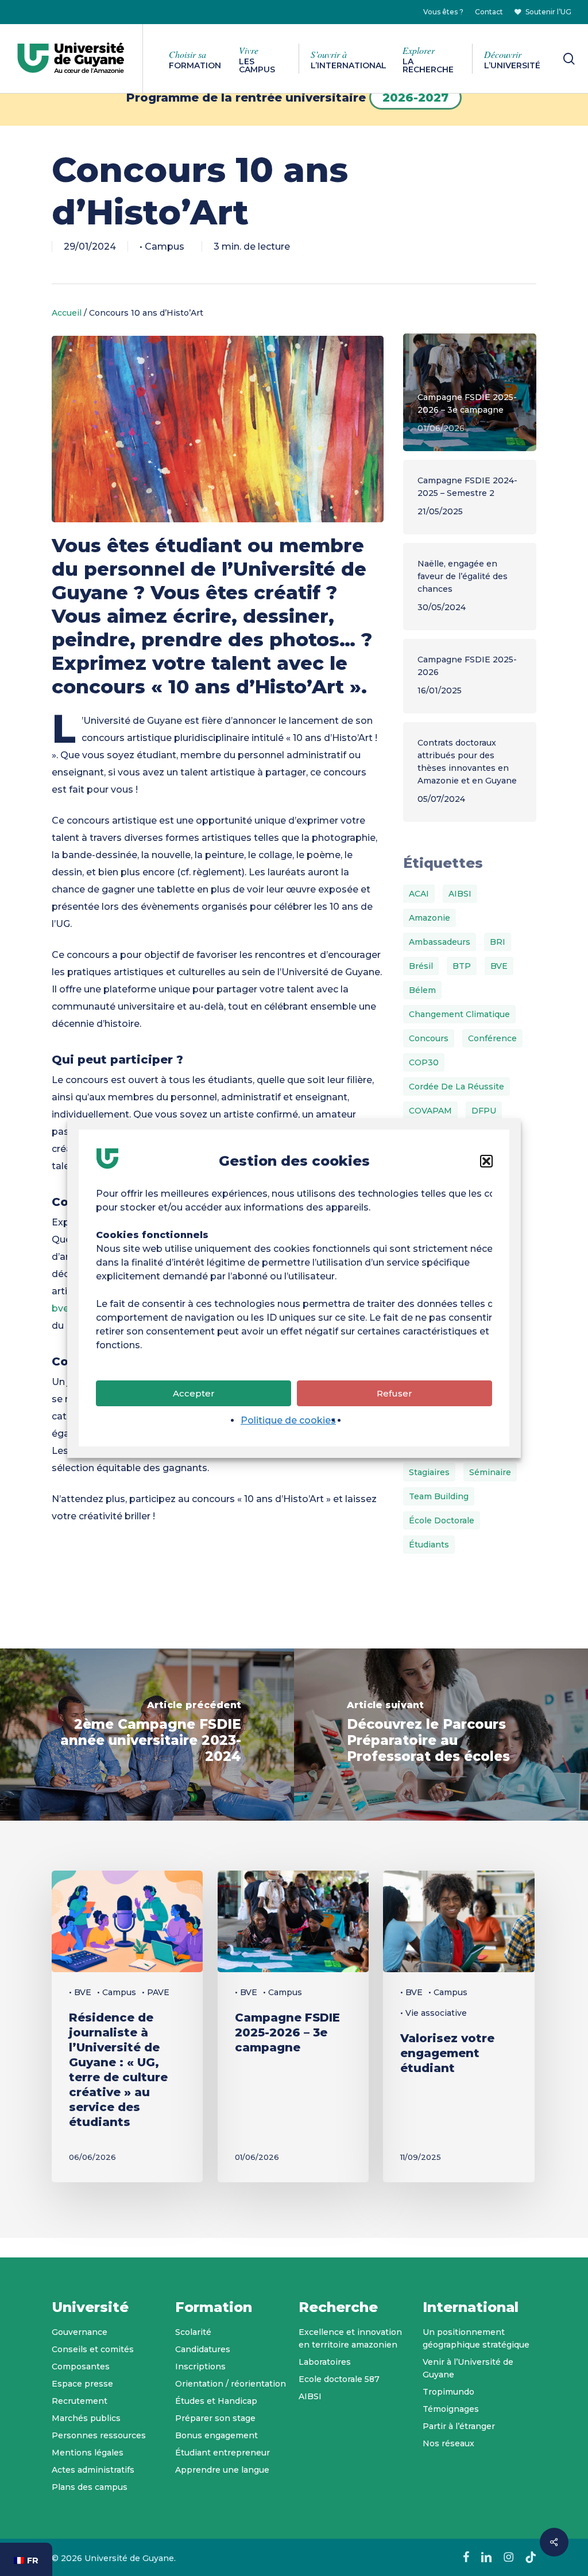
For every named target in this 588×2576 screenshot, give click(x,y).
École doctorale (442, 1520)
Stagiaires (429, 1472)
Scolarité (193, 2332)
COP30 (424, 1062)
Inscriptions (200, 2366)
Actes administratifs (93, 2470)
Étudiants (429, 1545)
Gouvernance (80, 2332)
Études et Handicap (216, 2401)
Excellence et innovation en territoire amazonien (350, 2338)
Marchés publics (86, 2418)
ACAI (419, 894)
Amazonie (430, 918)
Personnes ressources (99, 2435)
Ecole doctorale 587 (339, 2379)
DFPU (484, 1111)
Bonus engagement (216, 2435)
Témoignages (451, 2409)
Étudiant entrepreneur (223, 2453)
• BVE (80, 1992)
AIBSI (460, 894)
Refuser (394, 1393)
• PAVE (156, 1992)
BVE (499, 966)
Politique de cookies (288, 1420)
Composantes (81, 2366)
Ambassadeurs (440, 942)
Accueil (67, 313)
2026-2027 (415, 98)
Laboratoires (325, 2362)
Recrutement (80, 2401)
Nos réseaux (448, 2443)
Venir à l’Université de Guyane (468, 2368)
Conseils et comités (93, 2349)
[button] (486, 1161)
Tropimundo (448, 2392)
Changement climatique (459, 1014)
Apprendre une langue (222, 2470)
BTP (462, 966)
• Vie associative (434, 2013)
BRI (498, 942)
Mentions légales (88, 2453)
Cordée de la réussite (457, 1087)
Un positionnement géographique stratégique (476, 2338)
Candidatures (203, 2349)
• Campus (162, 247)
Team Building (439, 1496)
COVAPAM (430, 1111)
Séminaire (490, 1472)
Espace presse (82, 2384)
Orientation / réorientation (231, 2384)
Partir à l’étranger (459, 2426)
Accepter (194, 1393)
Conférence (492, 1038)
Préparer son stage (215, 2418)
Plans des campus (90, 2487)
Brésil (421, 966)
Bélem (422, 990)
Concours (429, 1038)
